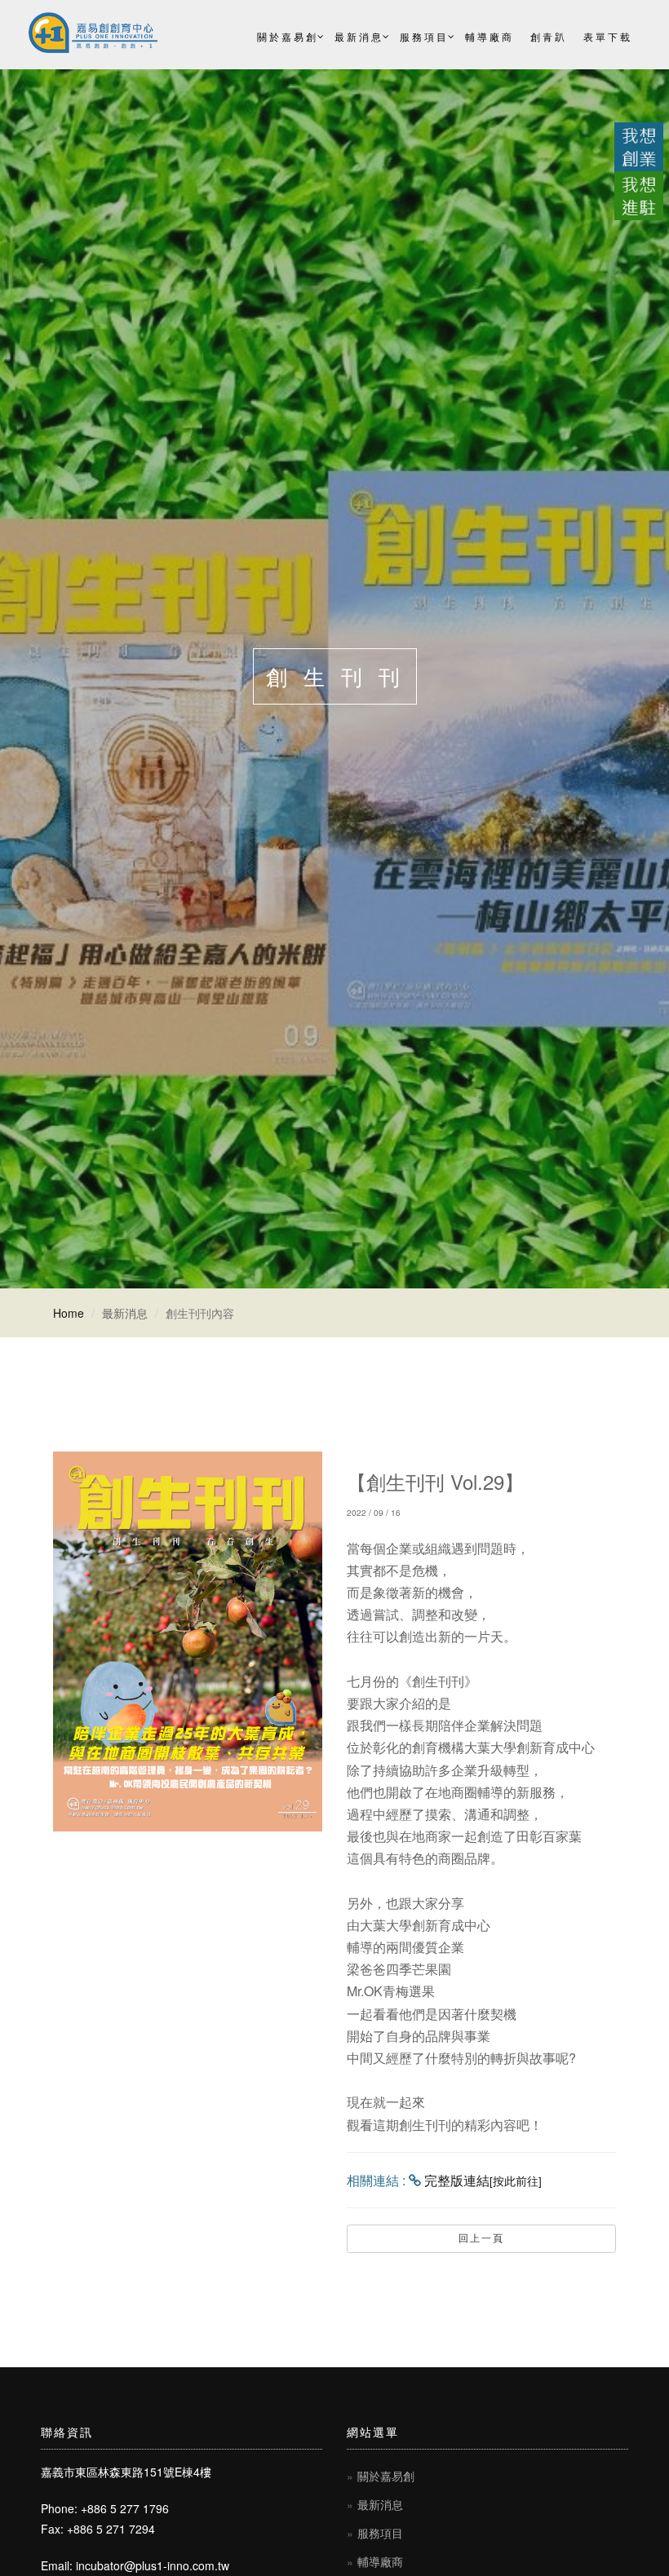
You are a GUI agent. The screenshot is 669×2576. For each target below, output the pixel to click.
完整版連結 (483, 2180)
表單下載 (608, 36)
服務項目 (424, 36)
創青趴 (549, 36)
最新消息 (359, 36)
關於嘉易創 (288, 36)
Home (69, 1313)
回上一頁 (481, 2238)
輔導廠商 (490, 36)
